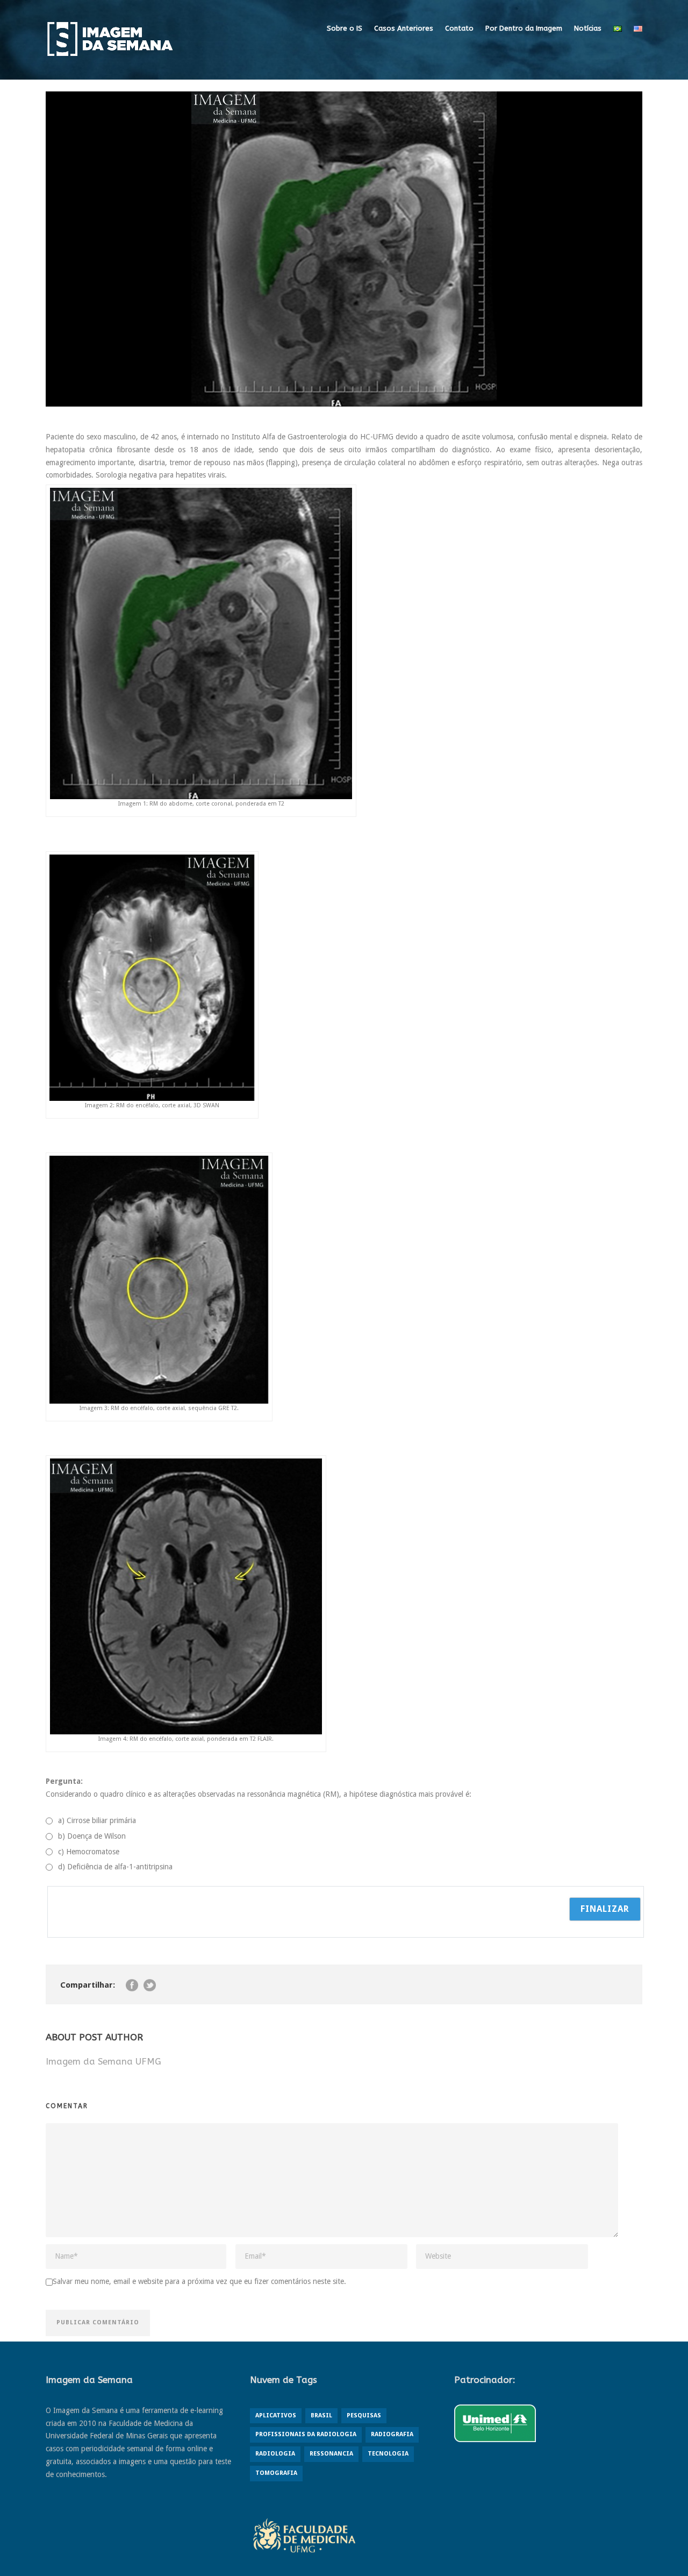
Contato (459, 28)
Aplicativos (276, 2415)
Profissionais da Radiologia (306, 2434)
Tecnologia (388, 2454)
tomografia (276, 2473)
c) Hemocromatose (89, 1852)
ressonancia (331, 2454)
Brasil (321, 2415)
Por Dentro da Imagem (524, 28)
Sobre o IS (345, 28)
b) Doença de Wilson (92, 1836)
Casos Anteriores (404, 28)
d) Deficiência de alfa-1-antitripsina (115, 1867)
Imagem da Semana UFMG (103, 2061)
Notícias (588, 28)
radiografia (392, 2434)
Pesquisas (364, 2415)
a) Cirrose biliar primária (97, 1820)
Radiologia (275, 2454)
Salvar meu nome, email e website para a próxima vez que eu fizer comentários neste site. (199, 2281)
